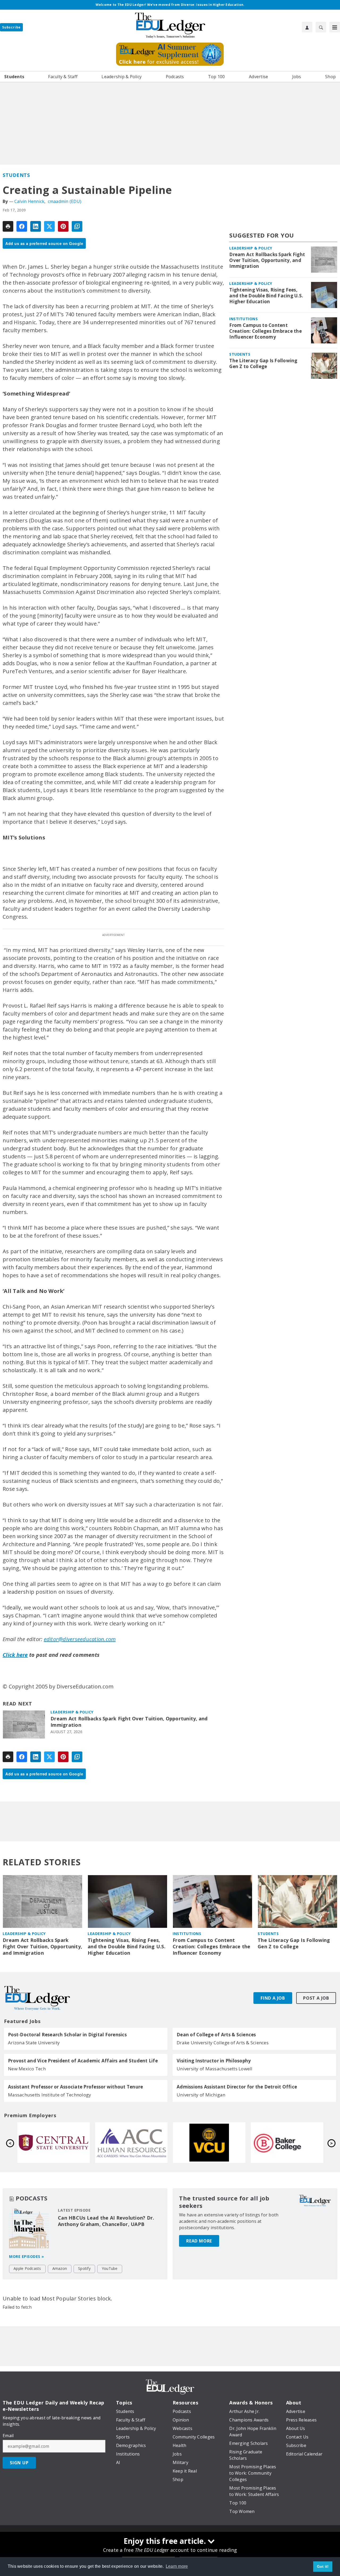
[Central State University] (209, 2143)
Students (16, 175)
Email (8, 2436)
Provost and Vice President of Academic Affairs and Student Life (83, 2061)
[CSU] (131, 2143)
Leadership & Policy (72, 1712)
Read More (199, 2241)
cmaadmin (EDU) (65, 201)
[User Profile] (307, 27)
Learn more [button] (177, 2566)
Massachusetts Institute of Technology (50, 2095)
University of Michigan (201, 2095)
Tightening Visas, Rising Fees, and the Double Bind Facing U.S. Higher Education (266, 296)
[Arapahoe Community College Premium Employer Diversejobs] (287, 2143)
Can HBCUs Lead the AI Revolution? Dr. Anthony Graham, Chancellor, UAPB (106, 2221)
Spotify (84, 2268)
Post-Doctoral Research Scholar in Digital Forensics (67, 2035)
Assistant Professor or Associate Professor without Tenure (75, 2087)
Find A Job (273, 1998)
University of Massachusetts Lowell (215, 2069)
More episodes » (27, 2256)
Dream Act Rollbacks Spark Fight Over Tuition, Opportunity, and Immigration (129, 1722)
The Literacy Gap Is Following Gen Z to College (263, 364)
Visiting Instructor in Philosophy (214, 2061)
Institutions (243, 319)
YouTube (110, 2268)
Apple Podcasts (27, 2268)
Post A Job (316, 1998)
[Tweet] (49, 226)
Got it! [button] (323, 2566)
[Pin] (63, 226)
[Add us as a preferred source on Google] (77, 226)
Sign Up (19, 2463)
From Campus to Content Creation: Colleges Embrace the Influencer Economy (265, 331)
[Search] (321, 27)
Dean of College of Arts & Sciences (216, 2035)
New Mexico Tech (27, 2069)
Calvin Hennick (29, 201)
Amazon (60, 2268)
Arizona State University (34, 2043)
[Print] (8, 226)
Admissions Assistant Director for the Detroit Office (237, 2087)
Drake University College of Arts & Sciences (223, 2043)
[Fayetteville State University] (54, 2143)
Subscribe (11, 27)
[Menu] (335, 27)
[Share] (22, 226)
